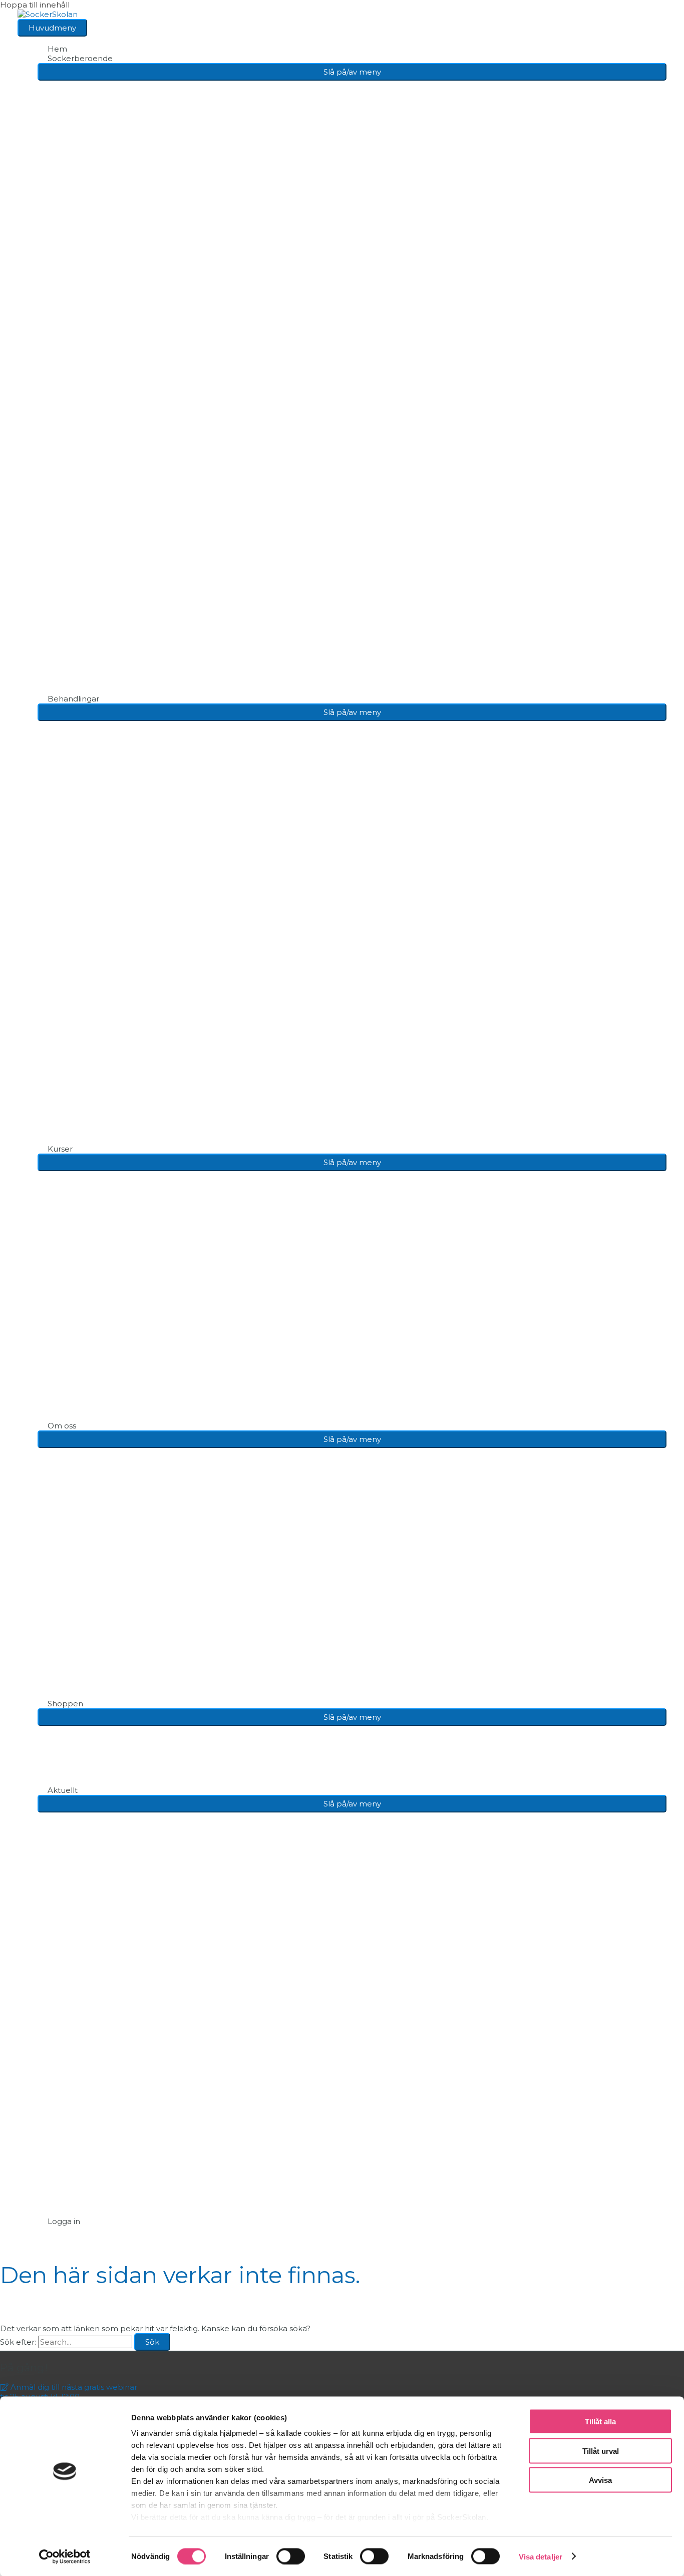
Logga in (64, 2221)
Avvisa (600, 2480)
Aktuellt (63, 1790)
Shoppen (65, 1704)
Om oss (62, 1426)
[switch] (291, 2556)
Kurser (60, 1149)
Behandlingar (73, 699)
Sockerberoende (80, 58)
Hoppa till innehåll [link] (35, 5)
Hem (57, 49)
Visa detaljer (541, 2556)
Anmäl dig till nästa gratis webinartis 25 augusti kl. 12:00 (69, 2392)
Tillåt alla (600, 2422)
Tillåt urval (601, 2451)
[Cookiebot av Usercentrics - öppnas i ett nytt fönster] (65, 2556)
